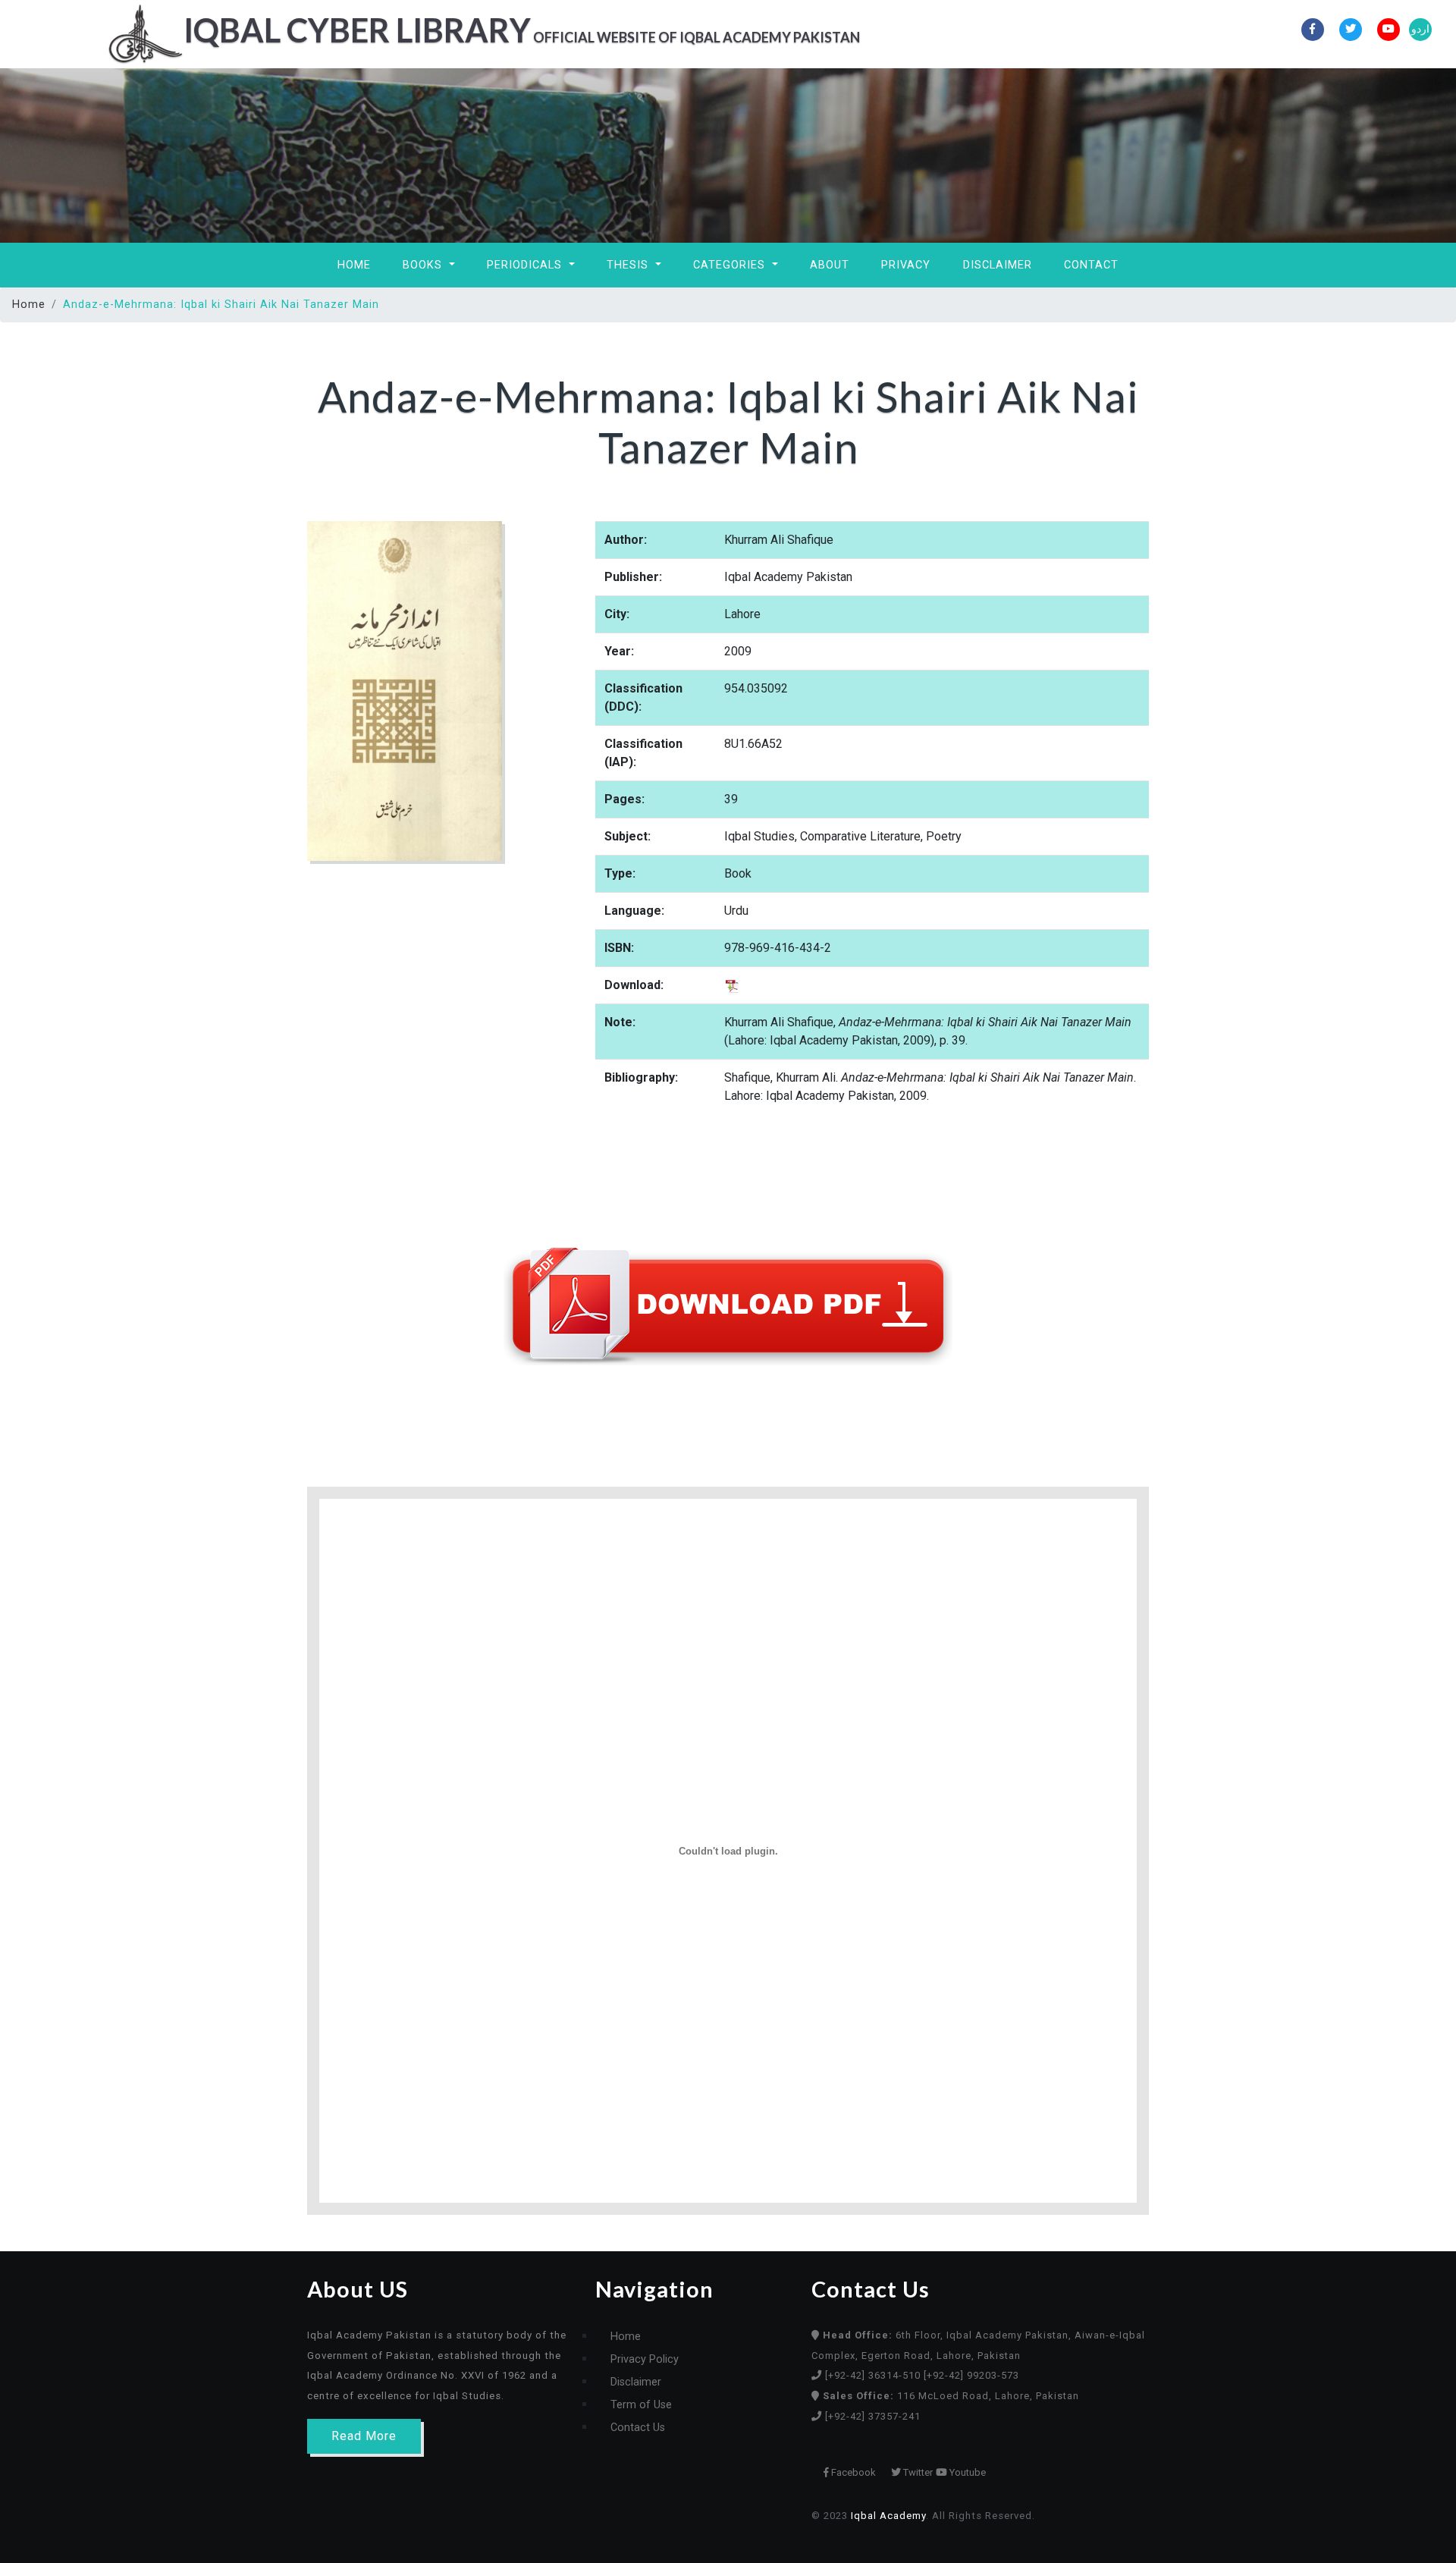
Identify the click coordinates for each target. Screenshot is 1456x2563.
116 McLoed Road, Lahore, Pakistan (951, 2396)
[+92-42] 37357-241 (873, 2416)
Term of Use (641, 2405)
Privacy (906, 265)
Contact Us (638, 2428)
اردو (1420, 29)
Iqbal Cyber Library (522, 30)
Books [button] (424, 265)
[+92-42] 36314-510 (874, 2375)
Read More (364, 2436)
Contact (1091, 265)
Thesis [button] (629, 265)
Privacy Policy (645, 2359)
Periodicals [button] (526, 265)
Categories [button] (731, 265)
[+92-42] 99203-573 (971, 2375)
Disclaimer (998, 265)
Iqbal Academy (888, 2516)
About (830, 265)
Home (354, 265)
